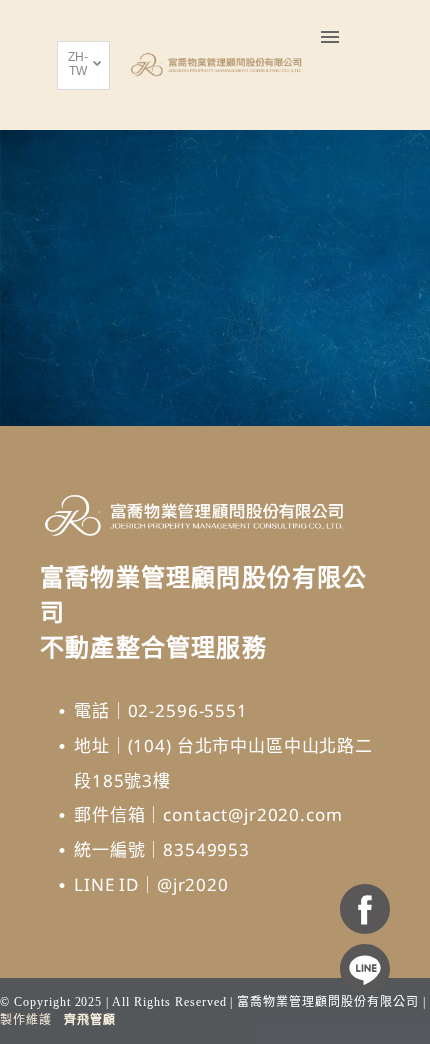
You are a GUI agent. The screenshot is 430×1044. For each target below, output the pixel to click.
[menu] (330, 37)
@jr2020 (193, 884)
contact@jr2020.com (252, 814)
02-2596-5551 (188, 710)
